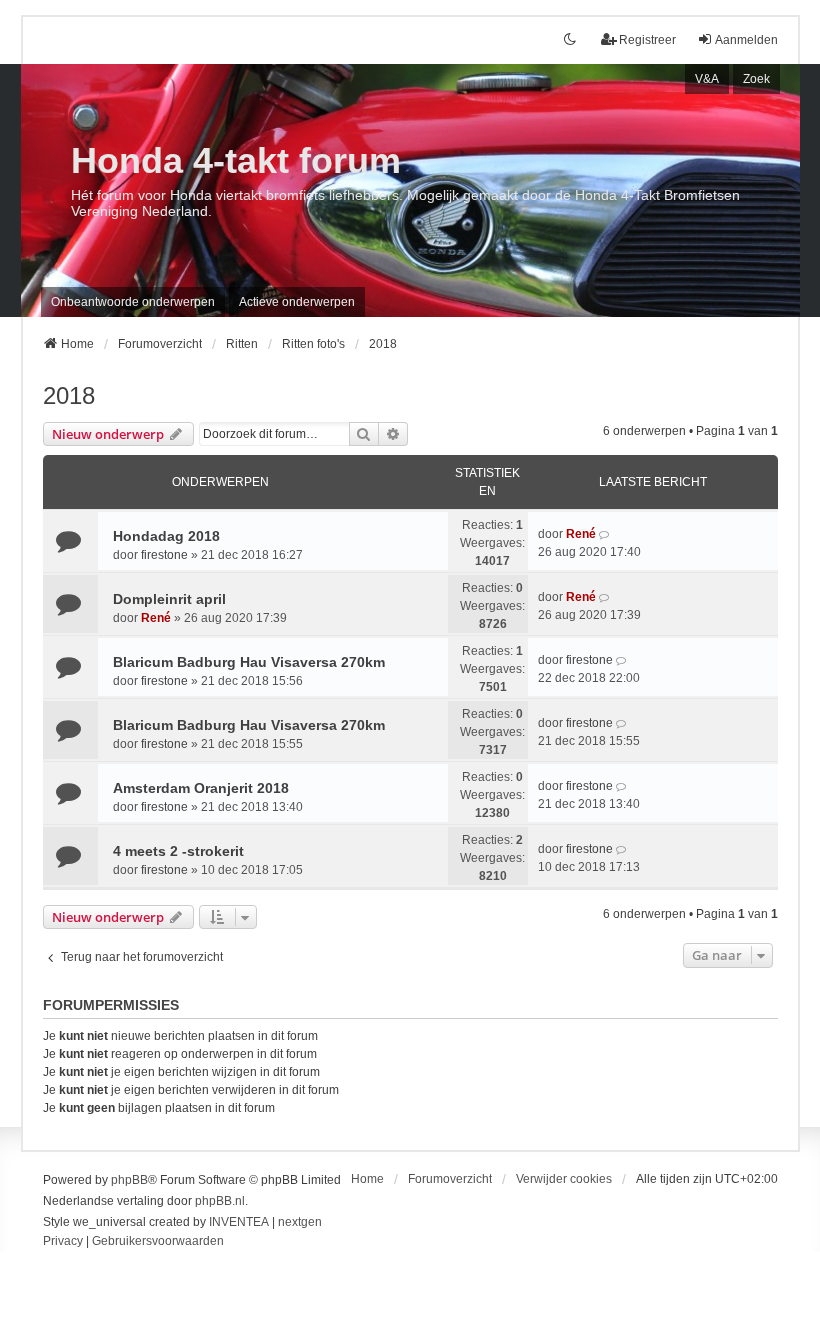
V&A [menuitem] (707, 79)
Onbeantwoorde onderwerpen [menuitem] (133, 302)
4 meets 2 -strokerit (178, 851)
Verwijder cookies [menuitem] (564, 1179)
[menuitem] (63, 1242)
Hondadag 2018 (166, 536)
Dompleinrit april (169, 599)
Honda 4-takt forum (236, 160)
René (581, 534)
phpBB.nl (220, 1201)
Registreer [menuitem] (647, 40)
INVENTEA (239, 1222)
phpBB (129, 1180)
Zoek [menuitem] (756, 79)
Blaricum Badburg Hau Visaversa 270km (249, 662)
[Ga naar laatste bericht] (605, 534)
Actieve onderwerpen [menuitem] (297, 302)
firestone (164, 555)
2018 (69, 395)
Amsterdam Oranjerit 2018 (201, 788)
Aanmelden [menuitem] (746, 40)
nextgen (300, 1222)
